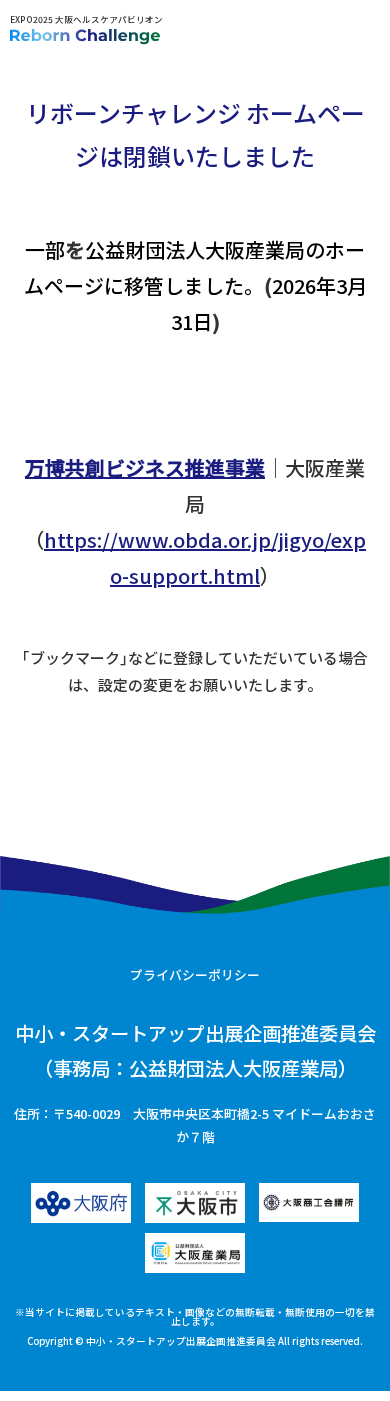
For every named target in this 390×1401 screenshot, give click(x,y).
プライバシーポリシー (195, 974)
